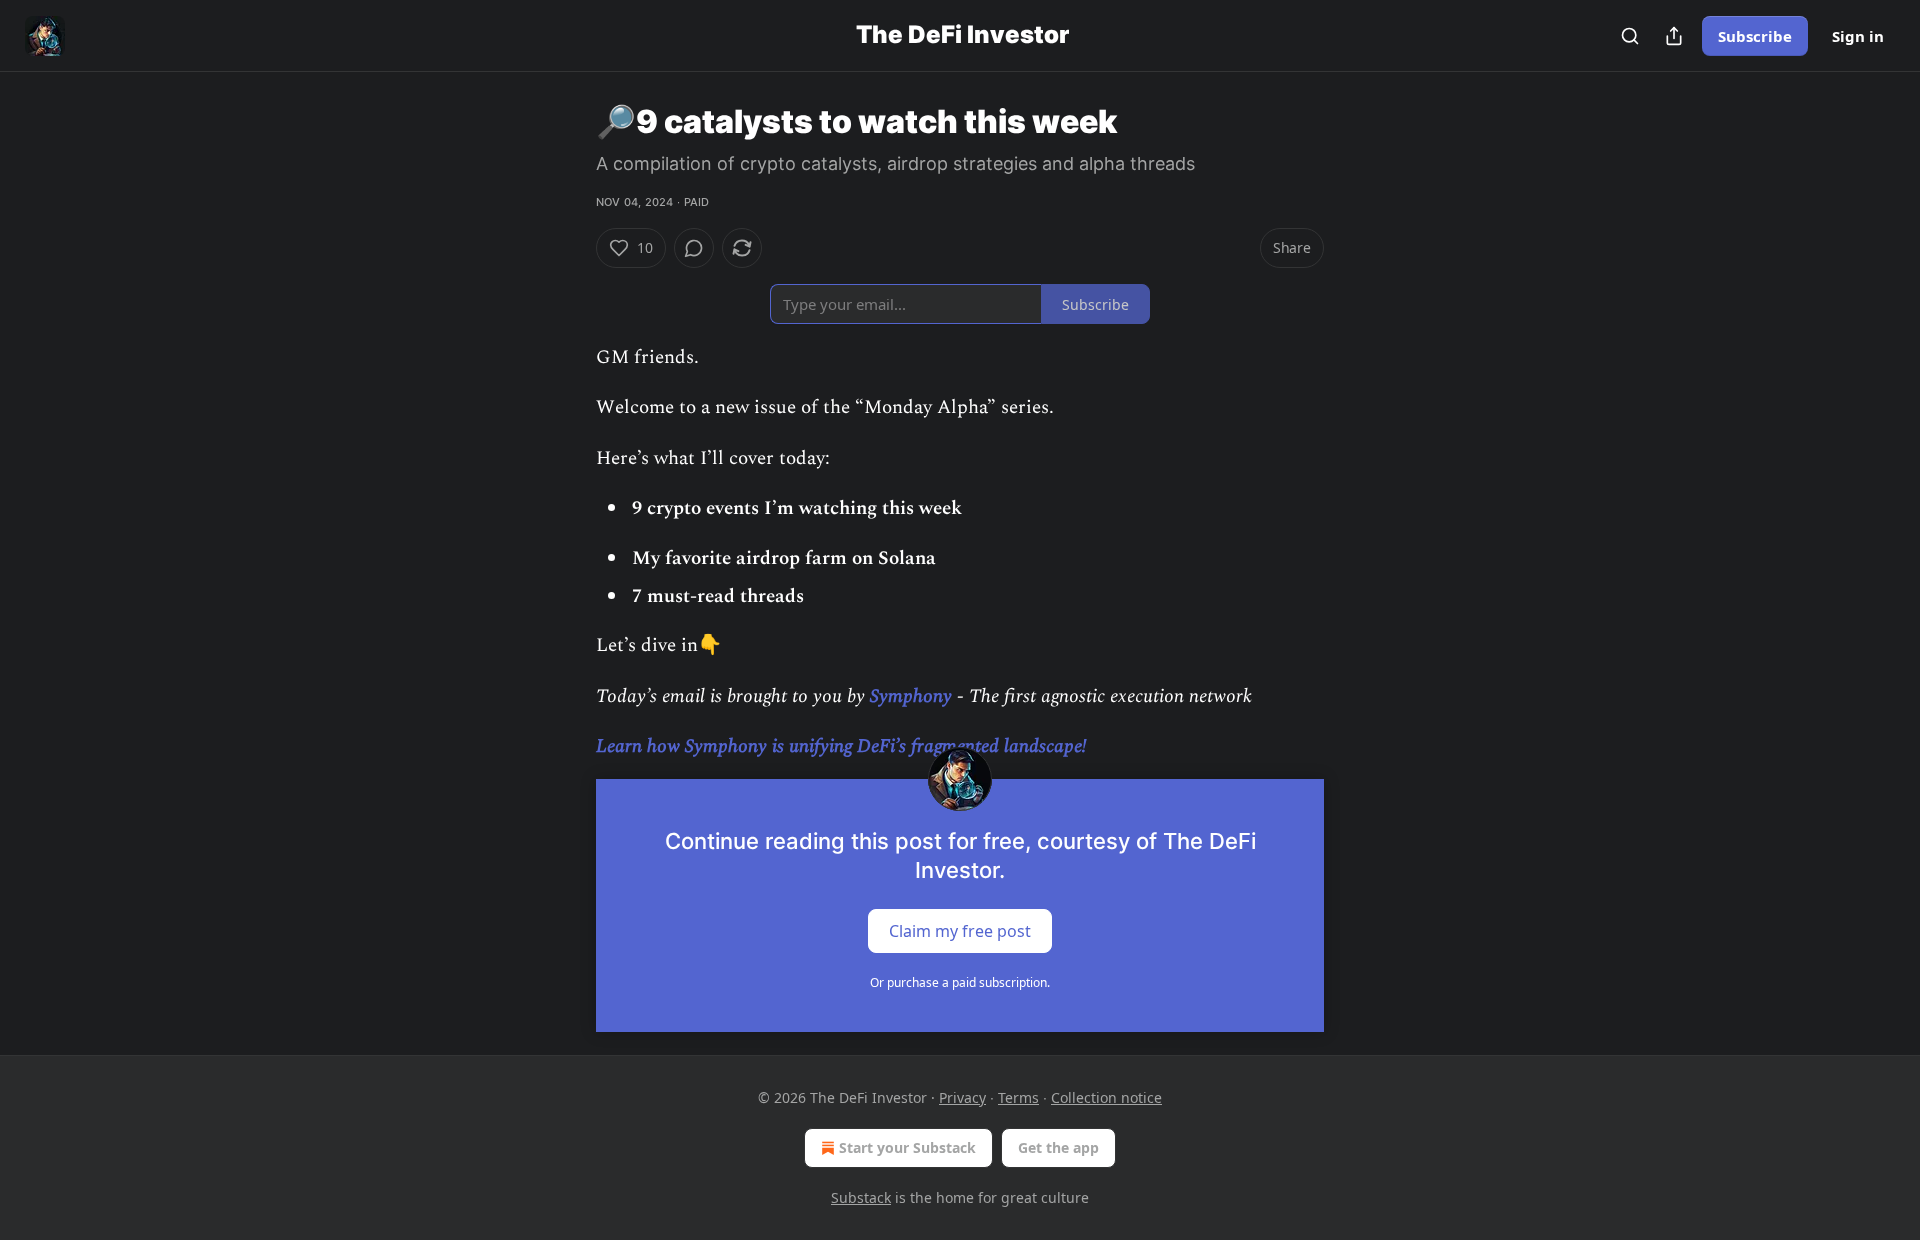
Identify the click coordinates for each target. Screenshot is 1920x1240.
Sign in (1858, 36)
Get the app (1058, 1147)
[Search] (1630, 36)
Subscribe (1755, 36)
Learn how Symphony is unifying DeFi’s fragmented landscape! (841, 746)
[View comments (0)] (694, 248)
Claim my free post (960, 930)
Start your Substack (907, 1147)
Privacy (962, 1097)
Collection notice (1106, 1097)
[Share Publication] (1674, 36)
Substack (861, 1197)
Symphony (913, 696)
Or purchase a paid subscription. (960, 982)
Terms (1018, 1097)
